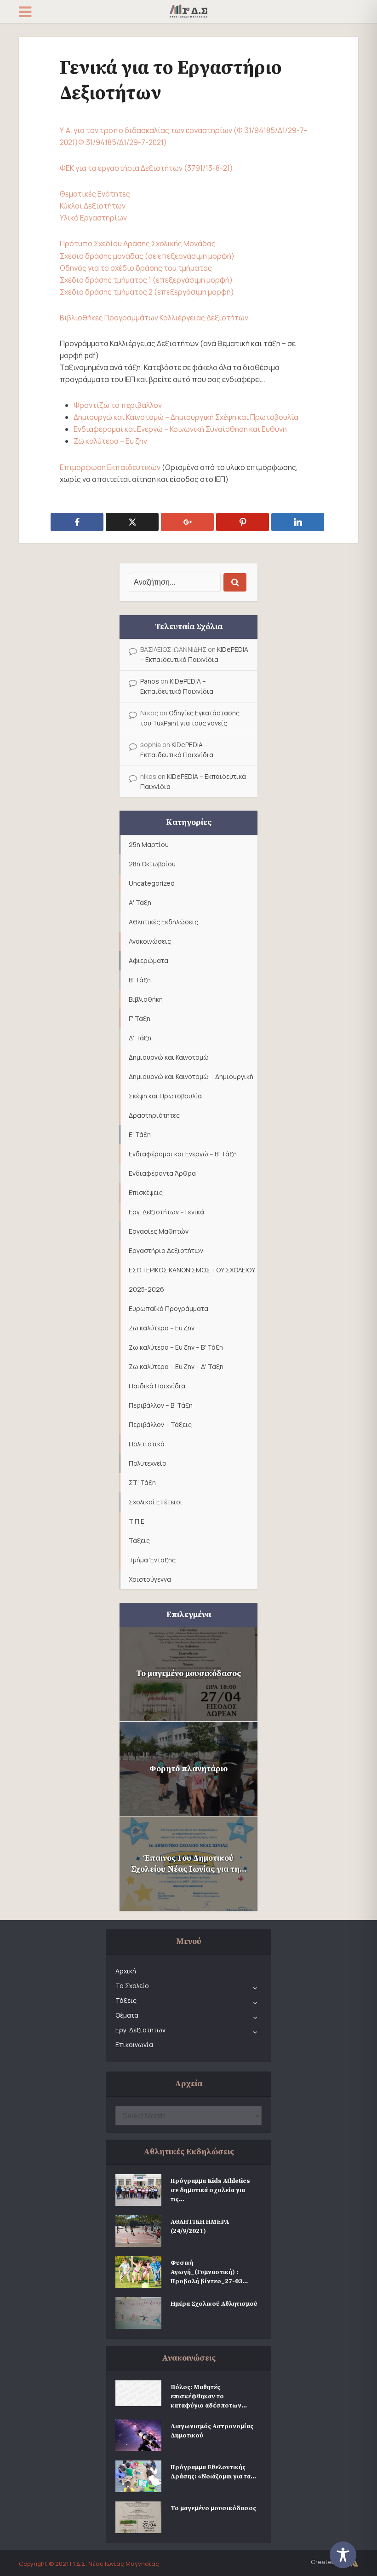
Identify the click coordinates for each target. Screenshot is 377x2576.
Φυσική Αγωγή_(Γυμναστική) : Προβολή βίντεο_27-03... (209, 2272)
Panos (150, 681)
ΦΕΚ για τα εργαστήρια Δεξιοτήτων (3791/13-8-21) (146, 168)
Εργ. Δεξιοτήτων (140, 2030)
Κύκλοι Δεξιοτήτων (93, 206)
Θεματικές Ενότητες (95, 194)
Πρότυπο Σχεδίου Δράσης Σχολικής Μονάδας (138, 244)
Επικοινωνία (134, 2045)
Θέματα (127, 2015)
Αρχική (126, 1971)
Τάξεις (126, 2000)
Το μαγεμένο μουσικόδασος (188, 1674)
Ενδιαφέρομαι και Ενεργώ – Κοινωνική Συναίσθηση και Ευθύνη (180, 429)
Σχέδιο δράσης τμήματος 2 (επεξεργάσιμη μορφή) (147, 292)
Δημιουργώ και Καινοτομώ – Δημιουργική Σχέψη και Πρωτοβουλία (186, 417)
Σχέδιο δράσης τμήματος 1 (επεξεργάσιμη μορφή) (146, 280)
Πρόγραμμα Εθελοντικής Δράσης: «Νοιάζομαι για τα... (213, 2472)
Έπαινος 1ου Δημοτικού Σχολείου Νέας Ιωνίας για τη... (189, 1864)
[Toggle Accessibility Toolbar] (349, 2555)
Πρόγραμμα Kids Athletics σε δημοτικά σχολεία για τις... (210, 2190)
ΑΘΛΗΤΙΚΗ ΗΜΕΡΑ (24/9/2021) (200, 2227)
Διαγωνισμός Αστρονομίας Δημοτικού (212, 2431)
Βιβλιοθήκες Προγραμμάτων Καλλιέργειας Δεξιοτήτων (154, 318)
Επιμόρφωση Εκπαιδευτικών (110, 467)
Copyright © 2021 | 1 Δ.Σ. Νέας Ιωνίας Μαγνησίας (89, 2564)
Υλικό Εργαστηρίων (93, 218)
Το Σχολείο (132, 1986)
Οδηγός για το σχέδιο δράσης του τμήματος (136, 268)
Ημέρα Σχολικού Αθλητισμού (214, 2304)
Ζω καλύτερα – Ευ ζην (110, 441)
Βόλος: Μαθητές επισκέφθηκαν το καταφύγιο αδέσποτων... (209, 2396)
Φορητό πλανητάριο (188, 1769)
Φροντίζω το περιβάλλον (118, 405)
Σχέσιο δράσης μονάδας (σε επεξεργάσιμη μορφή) (147, 256)
